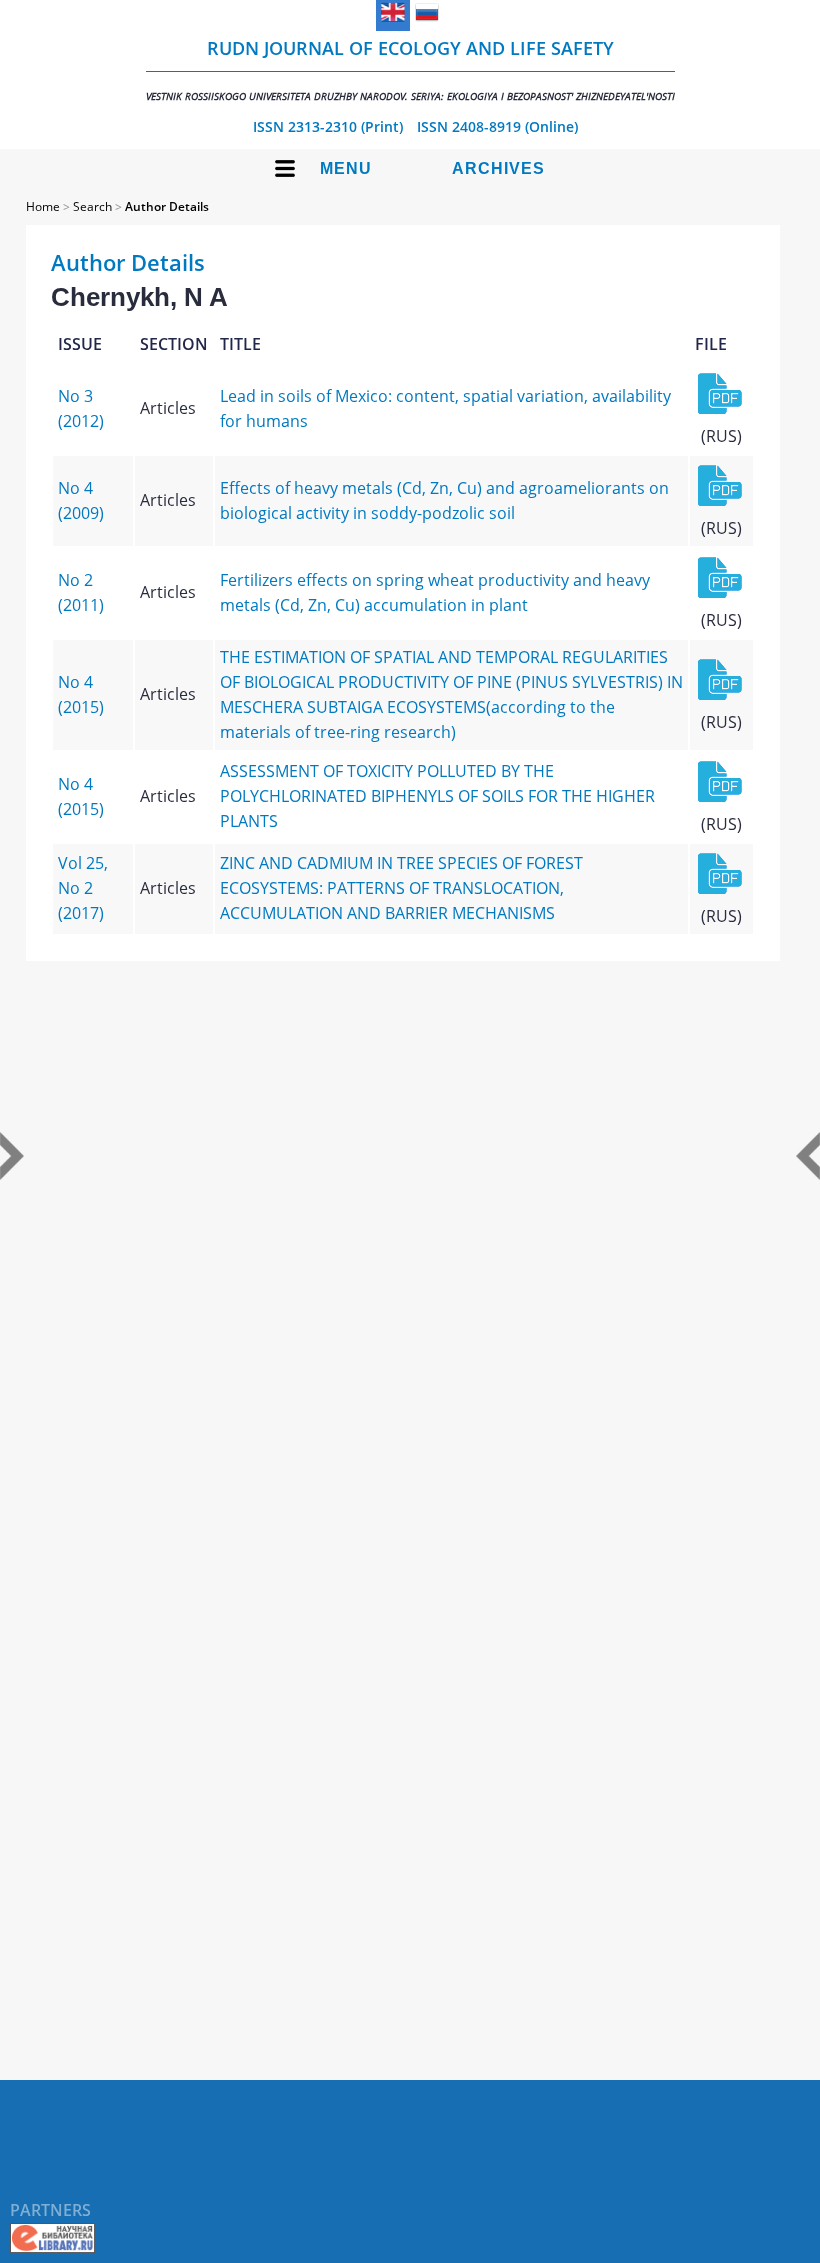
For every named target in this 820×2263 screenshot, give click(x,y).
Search (92, 206)
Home (43, 206)
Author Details (167, 206)
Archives (498, 168)
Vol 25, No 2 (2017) (83, 888)
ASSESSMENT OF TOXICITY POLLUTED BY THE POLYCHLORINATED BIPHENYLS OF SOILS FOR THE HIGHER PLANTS (437, 796)
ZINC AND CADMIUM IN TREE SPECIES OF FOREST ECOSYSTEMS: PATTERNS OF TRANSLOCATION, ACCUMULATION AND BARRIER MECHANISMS (401, 888)
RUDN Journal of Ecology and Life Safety (410, 69)
